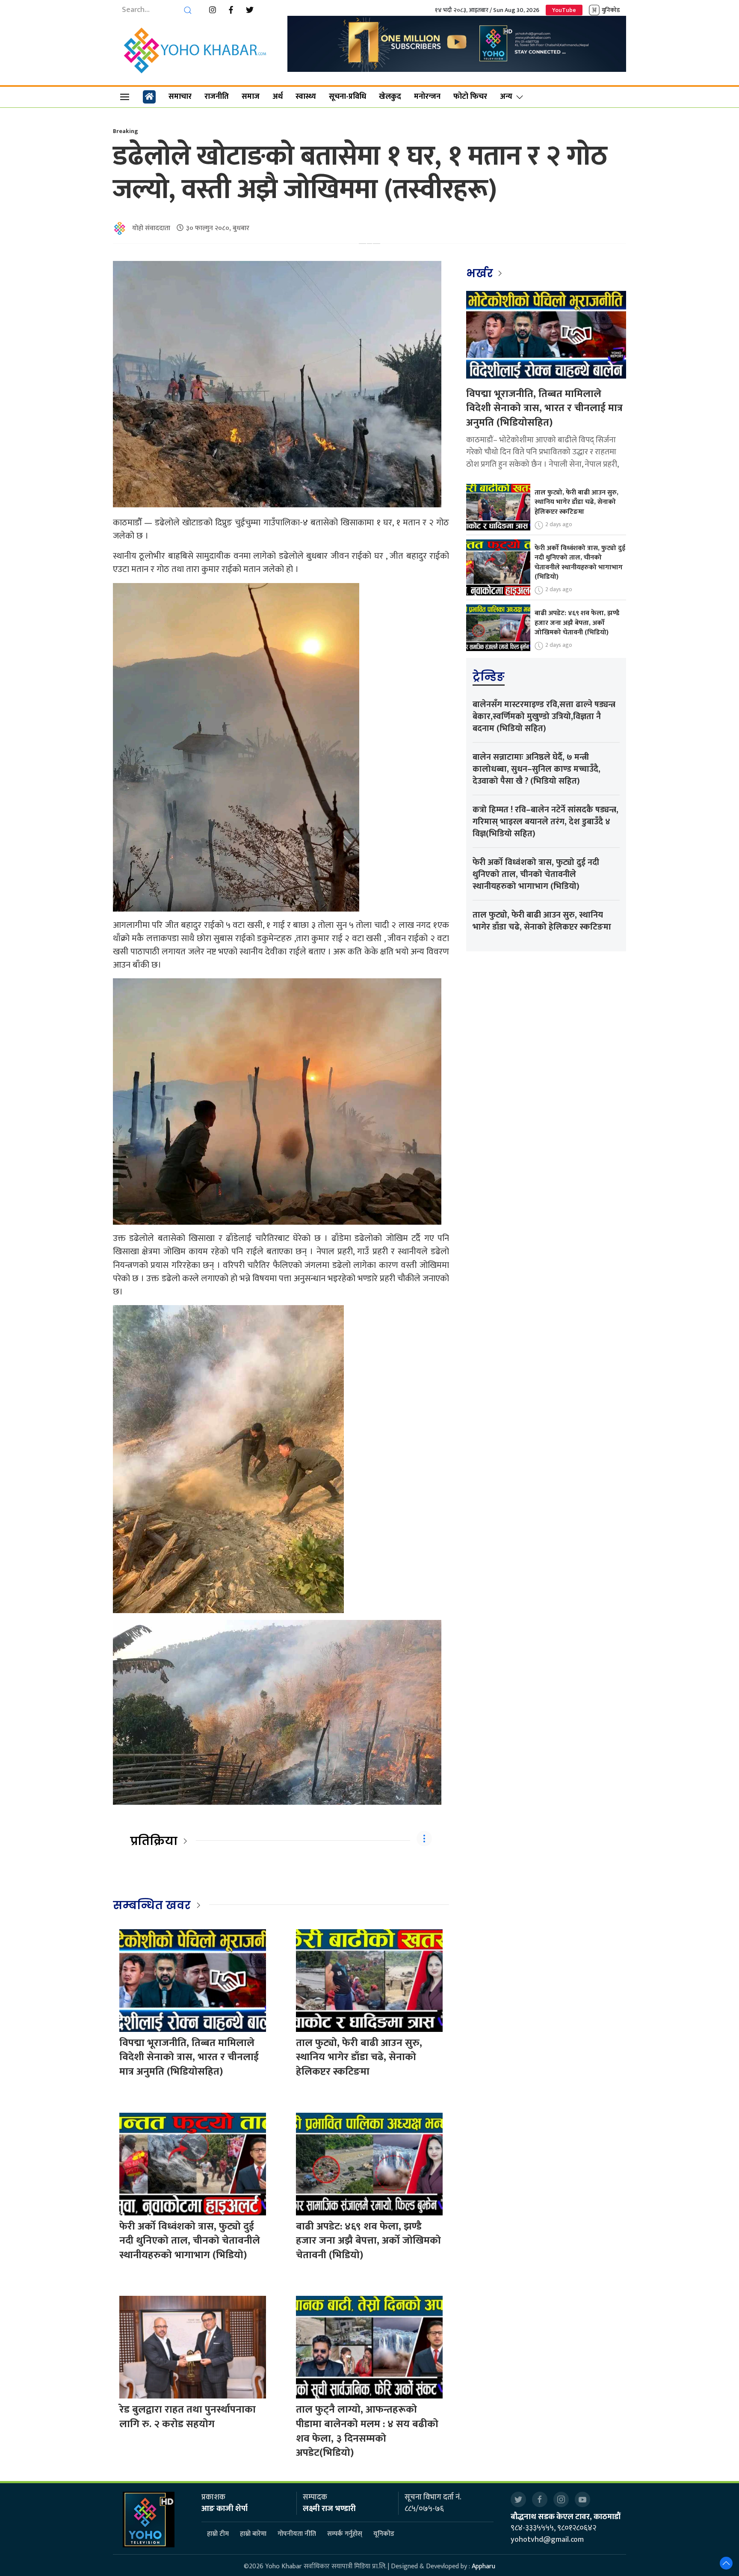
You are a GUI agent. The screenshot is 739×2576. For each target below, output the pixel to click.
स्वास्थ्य (306, 97)
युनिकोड (611, 10)
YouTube (564, 10)
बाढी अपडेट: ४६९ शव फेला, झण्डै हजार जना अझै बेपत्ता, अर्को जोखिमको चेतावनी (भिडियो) (368, 2241)
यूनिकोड (384, 2534)
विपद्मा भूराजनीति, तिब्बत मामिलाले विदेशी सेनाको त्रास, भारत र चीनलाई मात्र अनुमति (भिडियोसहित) (189, 2057)
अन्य (506, 97)
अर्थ (278, 97)
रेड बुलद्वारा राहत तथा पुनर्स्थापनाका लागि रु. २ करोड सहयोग (188, 2417)
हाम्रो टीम (218, 2534)
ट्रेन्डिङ (489, 677)
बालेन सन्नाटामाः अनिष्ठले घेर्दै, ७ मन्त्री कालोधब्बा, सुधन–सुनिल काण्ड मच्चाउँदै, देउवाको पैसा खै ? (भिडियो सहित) (537, 769)
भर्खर (481, 273)
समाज (251, 97)
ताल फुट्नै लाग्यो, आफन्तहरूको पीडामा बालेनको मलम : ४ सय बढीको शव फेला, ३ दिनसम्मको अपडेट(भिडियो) (367, 2431)
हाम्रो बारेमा (253, 2534)
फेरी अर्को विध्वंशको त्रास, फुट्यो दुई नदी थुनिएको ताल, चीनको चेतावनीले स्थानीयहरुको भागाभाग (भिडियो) (190, 2241)
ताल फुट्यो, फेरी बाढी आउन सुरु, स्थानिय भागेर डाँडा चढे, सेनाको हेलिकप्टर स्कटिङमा (359, 2057)
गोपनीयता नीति (297, 2534)
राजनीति (217, 97)
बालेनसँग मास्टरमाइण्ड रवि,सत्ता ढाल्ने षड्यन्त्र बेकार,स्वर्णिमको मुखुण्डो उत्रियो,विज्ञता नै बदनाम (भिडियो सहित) (544, 717)
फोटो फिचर (470, 97)
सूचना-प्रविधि (347, 97)
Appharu (483, 2566)
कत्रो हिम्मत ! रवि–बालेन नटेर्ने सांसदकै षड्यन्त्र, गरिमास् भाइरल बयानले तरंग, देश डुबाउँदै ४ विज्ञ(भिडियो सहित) (545, 822)
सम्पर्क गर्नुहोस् (345, 2534)
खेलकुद (390, 97)
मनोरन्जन (427, 97)
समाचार (180, 97)
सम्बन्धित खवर (152, 1905)
